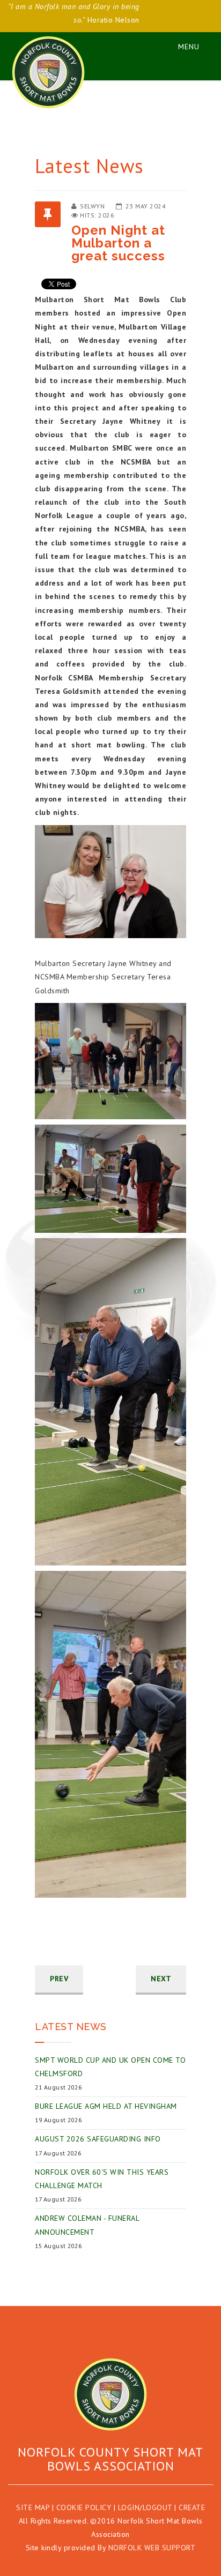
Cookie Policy (84, 2507)
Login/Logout (145, 2507)
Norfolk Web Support (152, 2548)
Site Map (33, 2507)
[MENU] (183, 45)
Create (192, 2507)
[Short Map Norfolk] (110, 2394)
